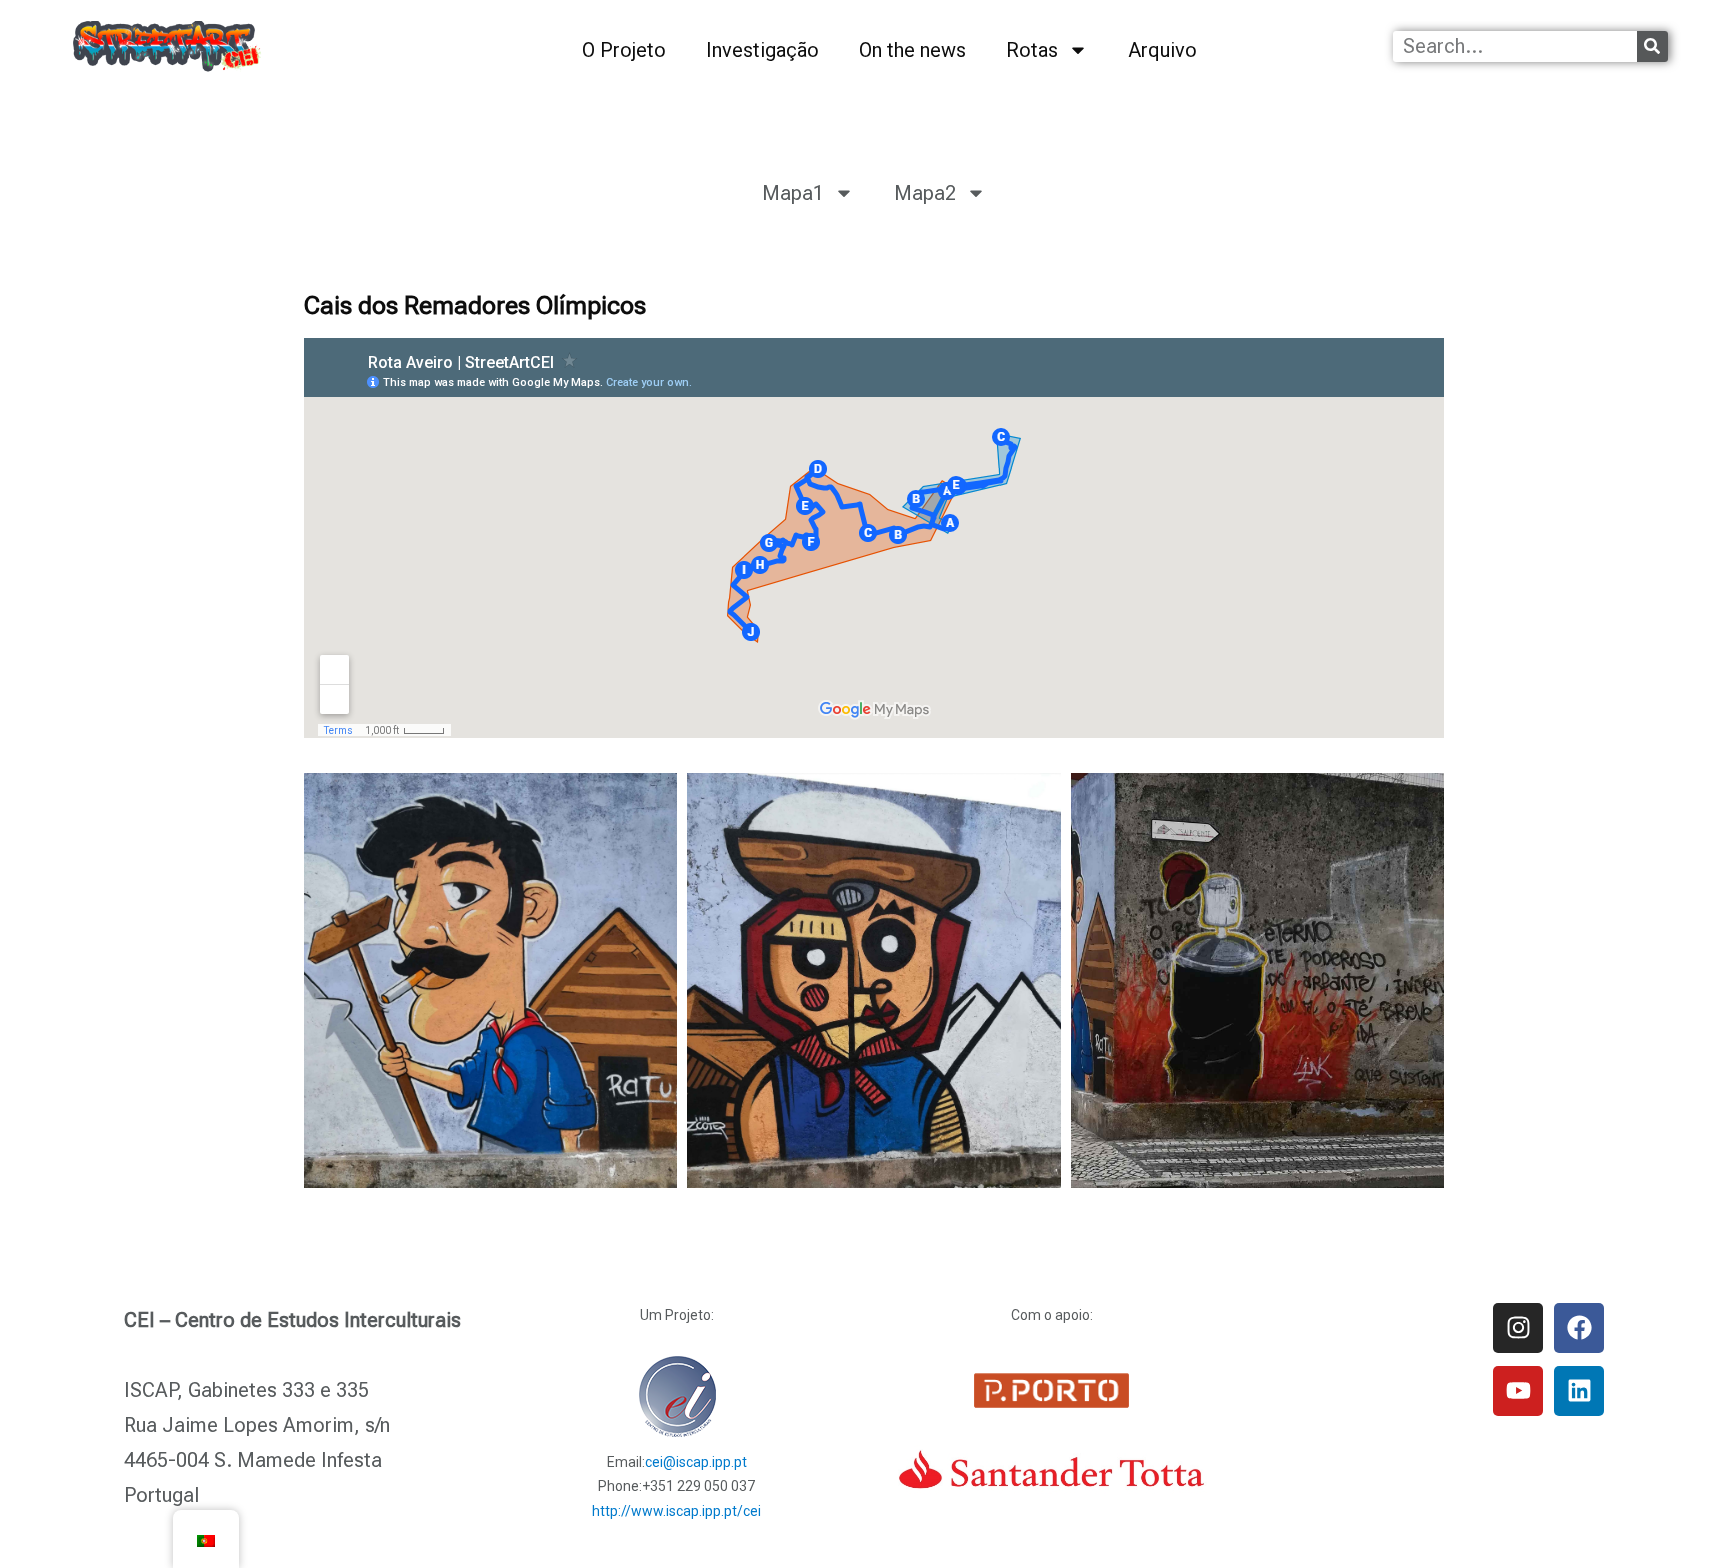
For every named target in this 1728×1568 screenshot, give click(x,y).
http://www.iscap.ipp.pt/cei (676, 1511)
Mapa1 (793, 193)
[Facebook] (1579, 1328)
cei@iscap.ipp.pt (696, 1462)
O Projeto (624, 50)
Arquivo (1162, 50)
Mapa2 (925, 193)
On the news (912, 50)
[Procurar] (1652, 46)
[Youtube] (1518, 1391)
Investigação (762, 50)
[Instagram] (1518, 1328)
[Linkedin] (1579, 1391)
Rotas (1032, 50)
